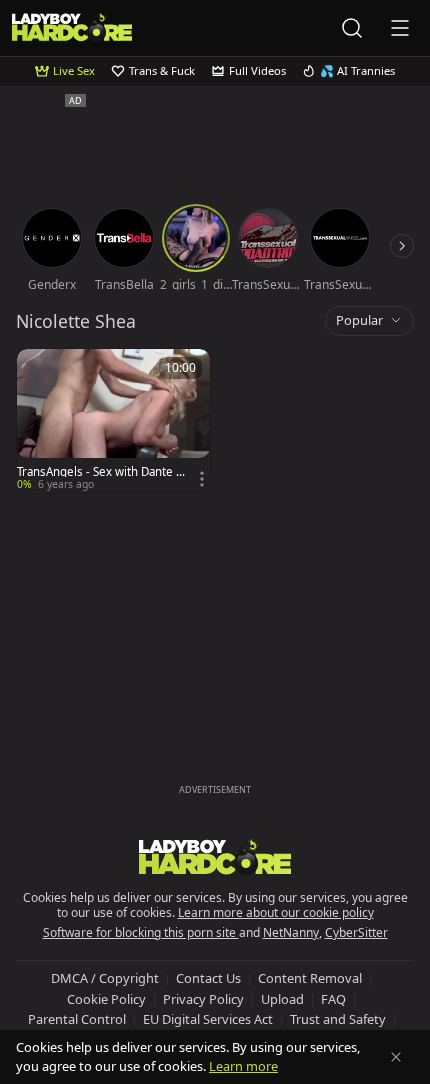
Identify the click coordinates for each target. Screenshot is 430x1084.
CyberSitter (356, 932)
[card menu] (202, 479)
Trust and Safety (338, 1019)
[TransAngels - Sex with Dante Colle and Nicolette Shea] (113, 421)
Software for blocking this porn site (141, 932)
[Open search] (352, 28)
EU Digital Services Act (208, 1019)
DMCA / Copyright (105, 978)
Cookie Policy (106, 999)
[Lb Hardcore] (72, 27)
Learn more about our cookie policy (276, 912)
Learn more (243, 1066)
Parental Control (77, 1019)
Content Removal (310, 978)
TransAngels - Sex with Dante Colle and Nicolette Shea (100, 472)
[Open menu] (400, 28)
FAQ (333, 999)
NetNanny (291, 932)
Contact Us (208, 978)
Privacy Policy (203, 999)
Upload (282, 999)
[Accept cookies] (396, 1057)
